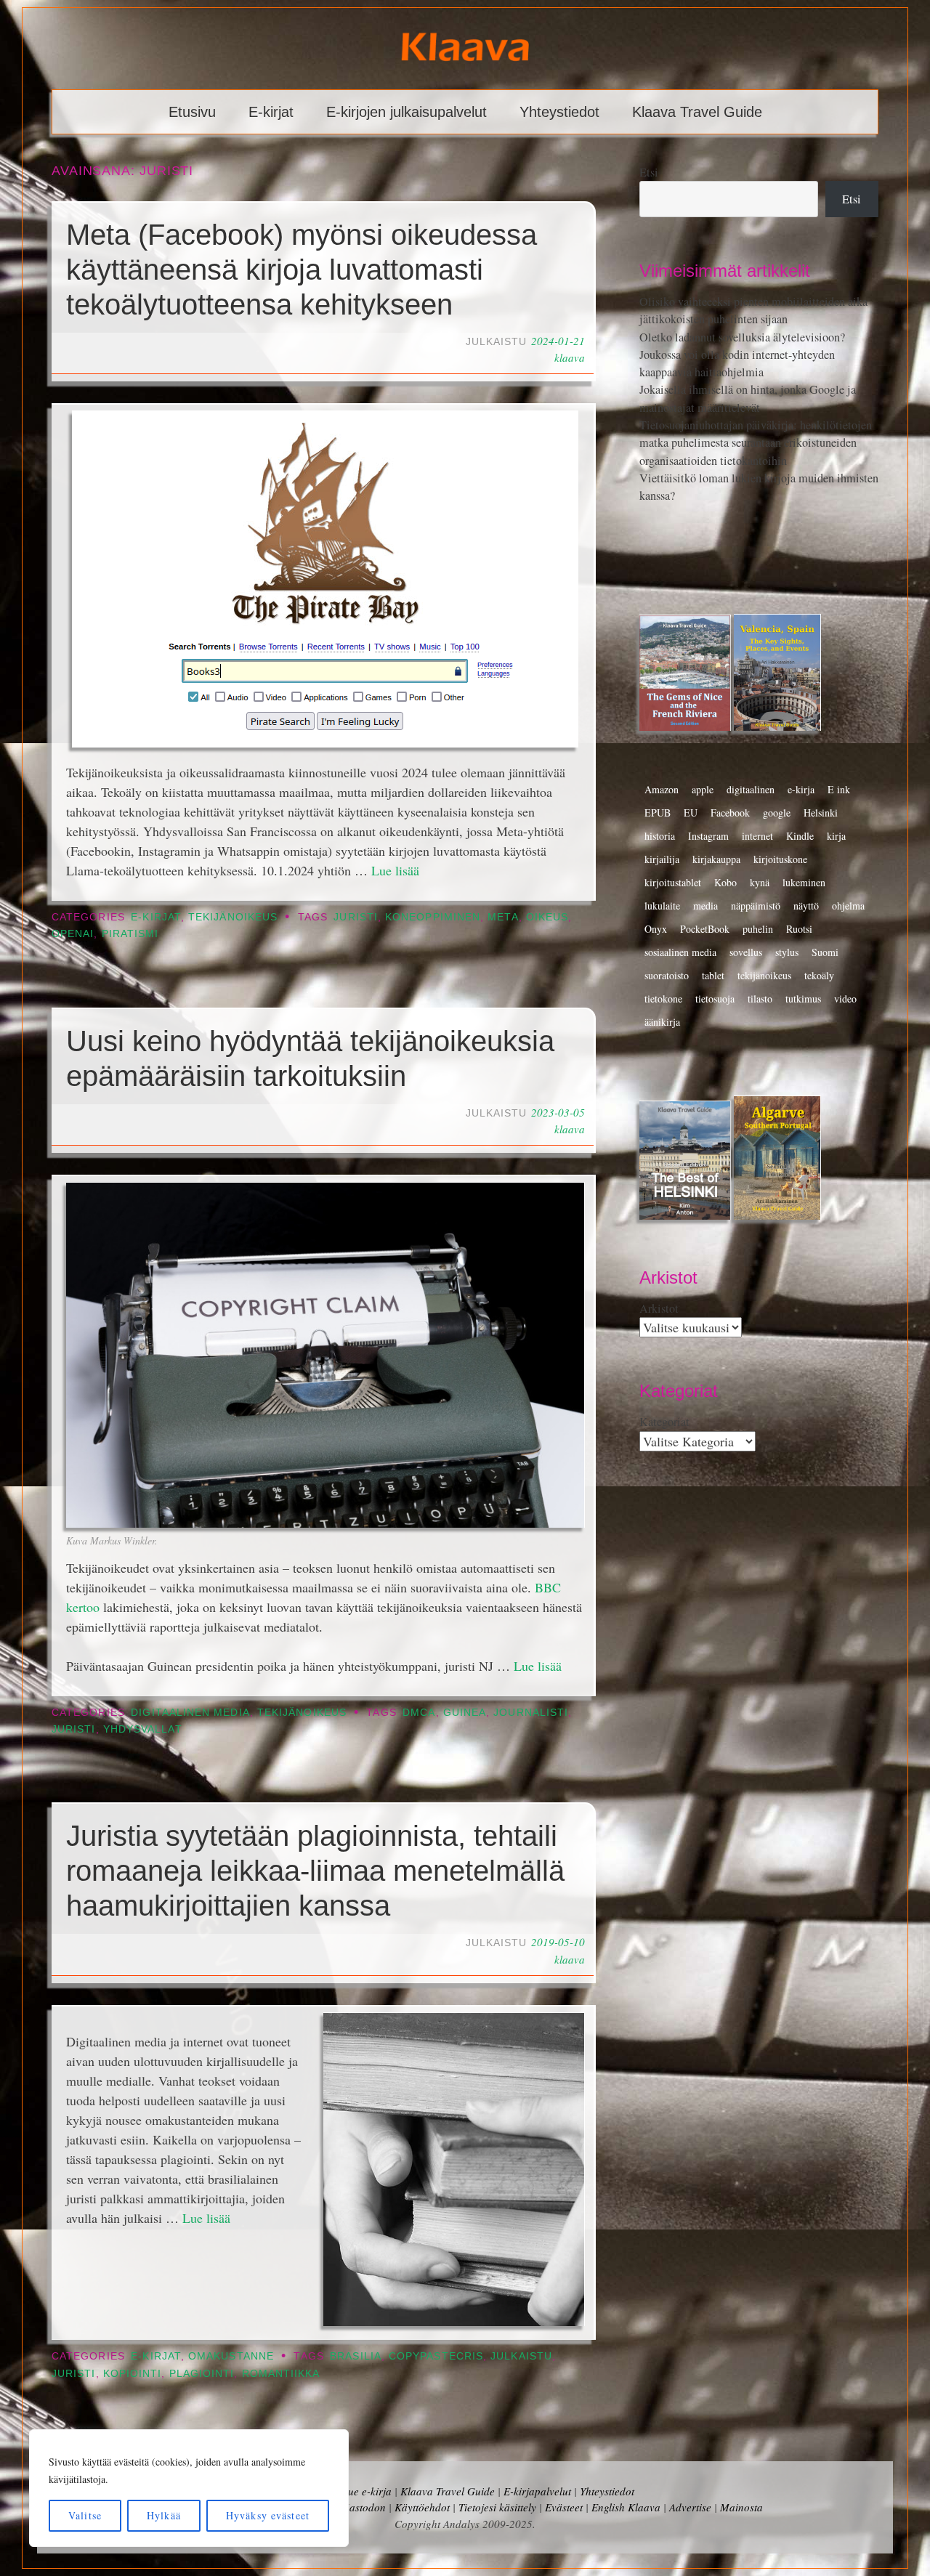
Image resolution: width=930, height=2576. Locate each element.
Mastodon (363, 2507)
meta (503, 917)
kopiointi (133, 2374)
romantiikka (281, 2374)
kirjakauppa (716, 859)
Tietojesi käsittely (497, 2507)
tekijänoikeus (764, 975)
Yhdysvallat (143, 1729)
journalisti (531, 1713)
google (777, 813)
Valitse (85, 2515)
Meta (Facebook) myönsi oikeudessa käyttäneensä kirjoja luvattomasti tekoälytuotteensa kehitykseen (302, 270)
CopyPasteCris (436, 2356)
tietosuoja (715, 999)
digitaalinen (751, 789)
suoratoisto (667, 975)
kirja (836, 836)
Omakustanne (231, 2356)
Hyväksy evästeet (268, 2515)
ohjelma (848, 906)
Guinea (465, 1713)
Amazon (662, 789)
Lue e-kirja (367, 2491)
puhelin (758, 929)
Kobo (725, 882)
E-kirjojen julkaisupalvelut (407, 112)
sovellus (746, 952)
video (845, 999)
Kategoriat (664, 1422)
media (705, 906)
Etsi (649, 172)
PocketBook (705, 929)
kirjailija (662, 859)
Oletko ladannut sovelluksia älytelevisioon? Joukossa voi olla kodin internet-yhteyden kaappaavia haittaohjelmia (742, 355)
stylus (787, 952)
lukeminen (804, 882)
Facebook (730, 813)
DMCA (419, 1713)
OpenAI (73, 934)
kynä (760, 882)
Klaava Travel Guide (697, 112)
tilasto (760, 999)
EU (691, 813)
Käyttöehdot (422, 2507)
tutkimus (803, 999)
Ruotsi (799, 929)
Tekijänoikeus (233, 917)
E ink (839, 789)
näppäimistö (756, 906)
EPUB (658, 813)
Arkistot (659, 1308)
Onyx (656, 929)
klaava (570, 357)
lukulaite (662, 906)
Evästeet (564, 2507)
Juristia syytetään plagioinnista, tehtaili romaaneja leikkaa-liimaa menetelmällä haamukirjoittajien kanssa (315, 1871)
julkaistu (521, 2356)
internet (757, 836)
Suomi (825, 952)
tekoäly (819, 975)
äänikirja (662, 1022)
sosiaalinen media (680, 952)
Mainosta (741, 2507)
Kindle (800, 836)
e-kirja (801, 789)
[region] (189, 2488)
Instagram (708, 836)
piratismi (130, 934)
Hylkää (164, 2515)
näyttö (806, 906)
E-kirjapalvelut (537, 2491)
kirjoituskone (780, 859)
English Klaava (626, 2507)
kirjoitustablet (673, 882)
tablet (713, 975)
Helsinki (821, 813)
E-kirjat (271, 112)
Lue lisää (395, 870)
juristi (356, 917)
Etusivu (192, 112)
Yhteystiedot (559, 112)
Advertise (690, 2507)
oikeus (547, 917)
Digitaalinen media (190, 1713)
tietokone (663, 999)
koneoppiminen (433, 917)
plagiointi (202, 2374)
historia (660, 836)
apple (703, 789)
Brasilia (356, 2356)
